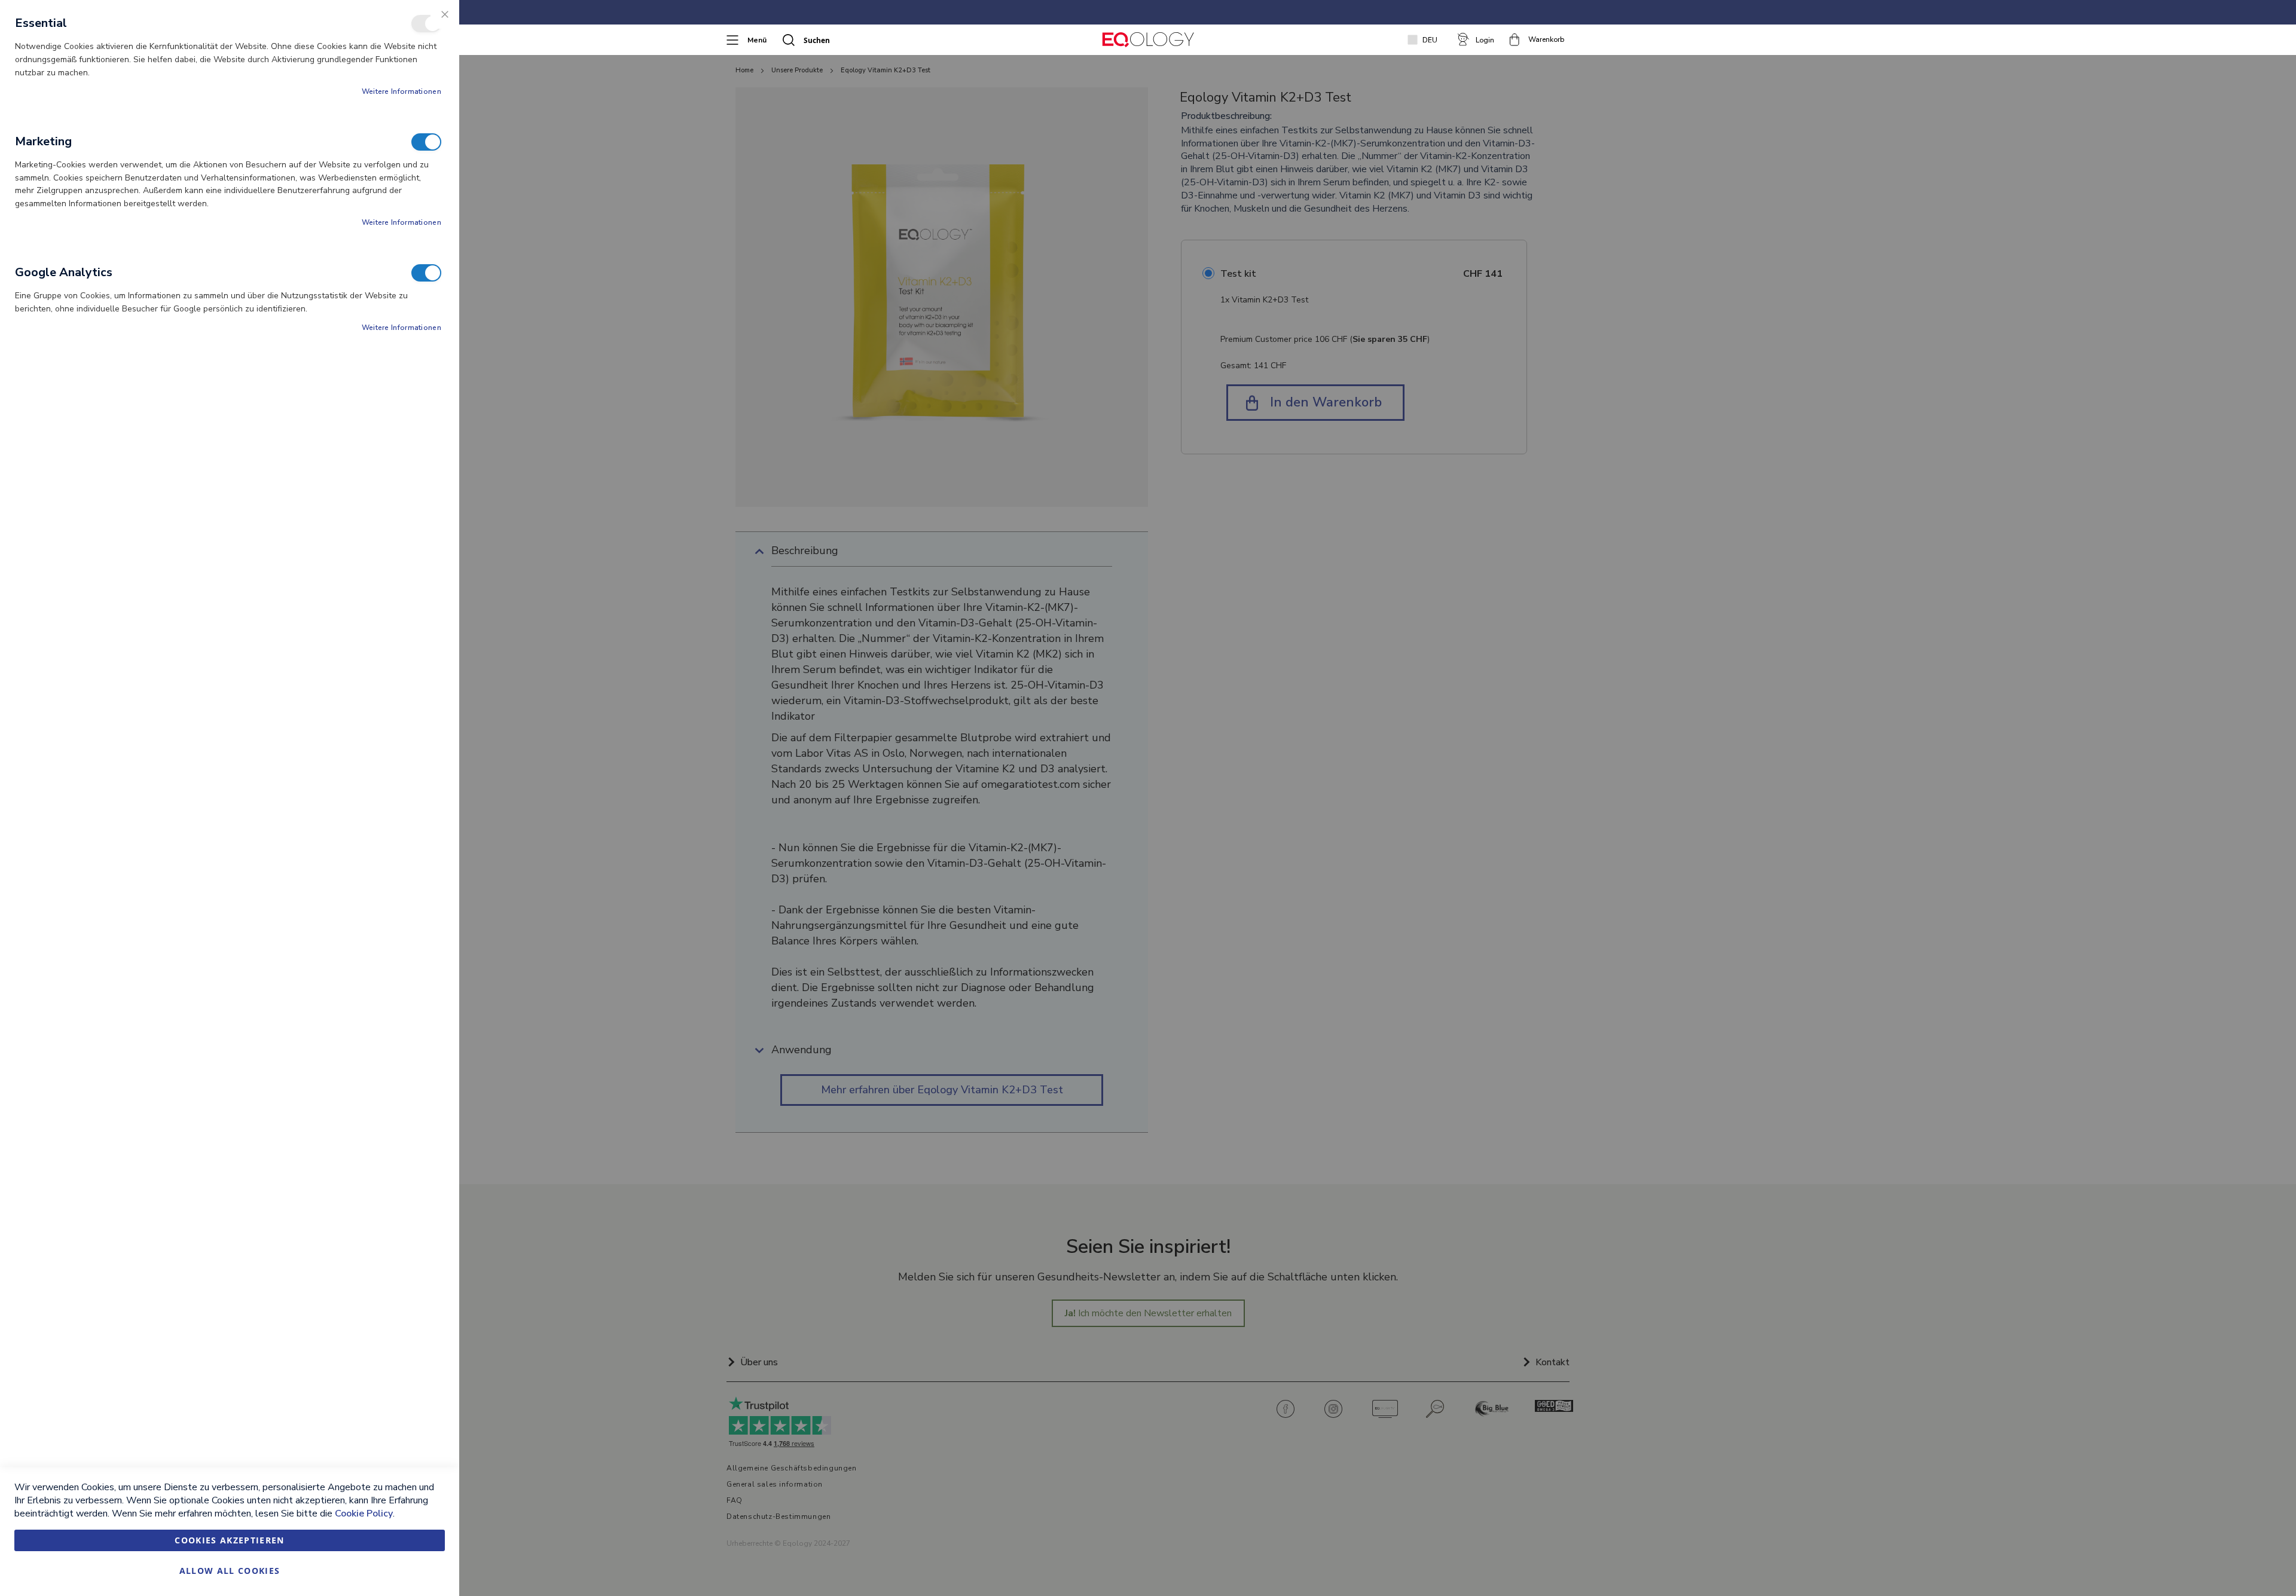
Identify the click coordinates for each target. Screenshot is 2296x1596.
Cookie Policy (364, 1514)
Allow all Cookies (230, 1571)
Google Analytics (426, 273)
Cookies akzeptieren (230, 1540)
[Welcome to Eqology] (1148, 40)
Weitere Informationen (402, 91)
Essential (426, 24)
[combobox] (859, 40)
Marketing (426, 142)
